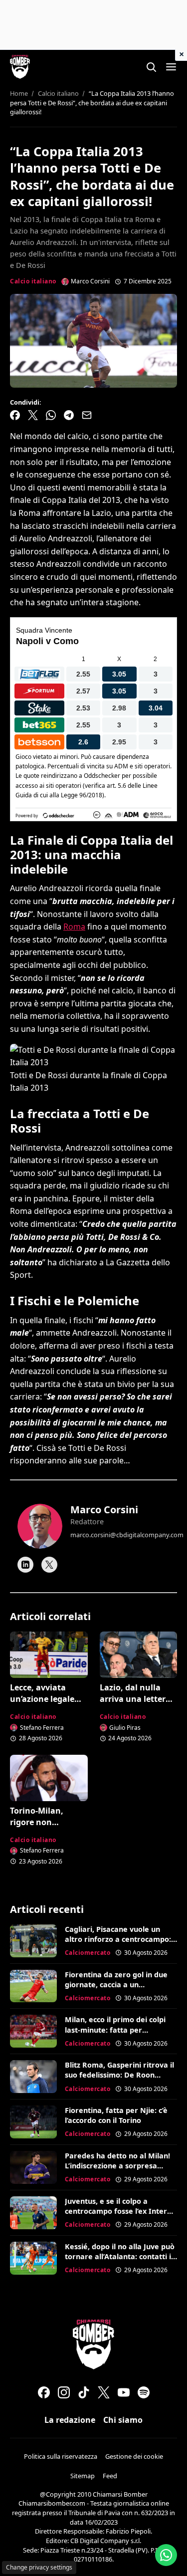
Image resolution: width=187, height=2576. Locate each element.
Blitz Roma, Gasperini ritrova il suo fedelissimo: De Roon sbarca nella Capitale (119, 2075)
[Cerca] (151, 67)
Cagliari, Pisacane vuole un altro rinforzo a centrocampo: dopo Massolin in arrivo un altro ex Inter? (118, 1944)
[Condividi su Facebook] (15, 415)
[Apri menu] (171, 67)
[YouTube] (124, 2392)
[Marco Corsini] (40, 1526)
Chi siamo (123, 2420)
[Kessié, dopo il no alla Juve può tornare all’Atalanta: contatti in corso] (33, 2258)
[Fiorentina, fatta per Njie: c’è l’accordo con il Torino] (33, 2122)
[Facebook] (44, 2392)
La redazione (70, 2420)
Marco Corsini (104, 1510)
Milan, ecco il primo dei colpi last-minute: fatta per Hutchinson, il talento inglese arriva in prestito (116, 2034)
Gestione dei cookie (134, 2456)
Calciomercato (88, 1953)
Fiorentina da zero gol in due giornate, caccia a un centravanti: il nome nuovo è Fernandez (116, 1990)
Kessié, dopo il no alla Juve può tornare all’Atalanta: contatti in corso (120, 2256)
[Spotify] (144, 2392)
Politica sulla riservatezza (61, 2456)
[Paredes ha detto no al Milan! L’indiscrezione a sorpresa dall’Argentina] (33, 2167)
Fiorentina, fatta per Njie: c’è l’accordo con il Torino (116, 2115)
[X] (49, 1565)
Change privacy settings (39, 2567)
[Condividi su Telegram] (69, 415)
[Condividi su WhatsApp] (51, 415)
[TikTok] (84, 2392)
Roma (74, 927)
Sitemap (83, 2476)
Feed (110, 2476)
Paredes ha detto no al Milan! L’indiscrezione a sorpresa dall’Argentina (117, 2166)
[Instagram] (64, 2392)
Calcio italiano (33, 281)
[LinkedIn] (25, 1565)
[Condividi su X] (33, 415)
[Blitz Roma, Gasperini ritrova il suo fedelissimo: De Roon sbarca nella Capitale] (33, 2077)
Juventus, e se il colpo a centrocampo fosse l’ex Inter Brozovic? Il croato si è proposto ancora (116, 2216)
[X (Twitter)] (104, 2392)
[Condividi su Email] (87, 415)
